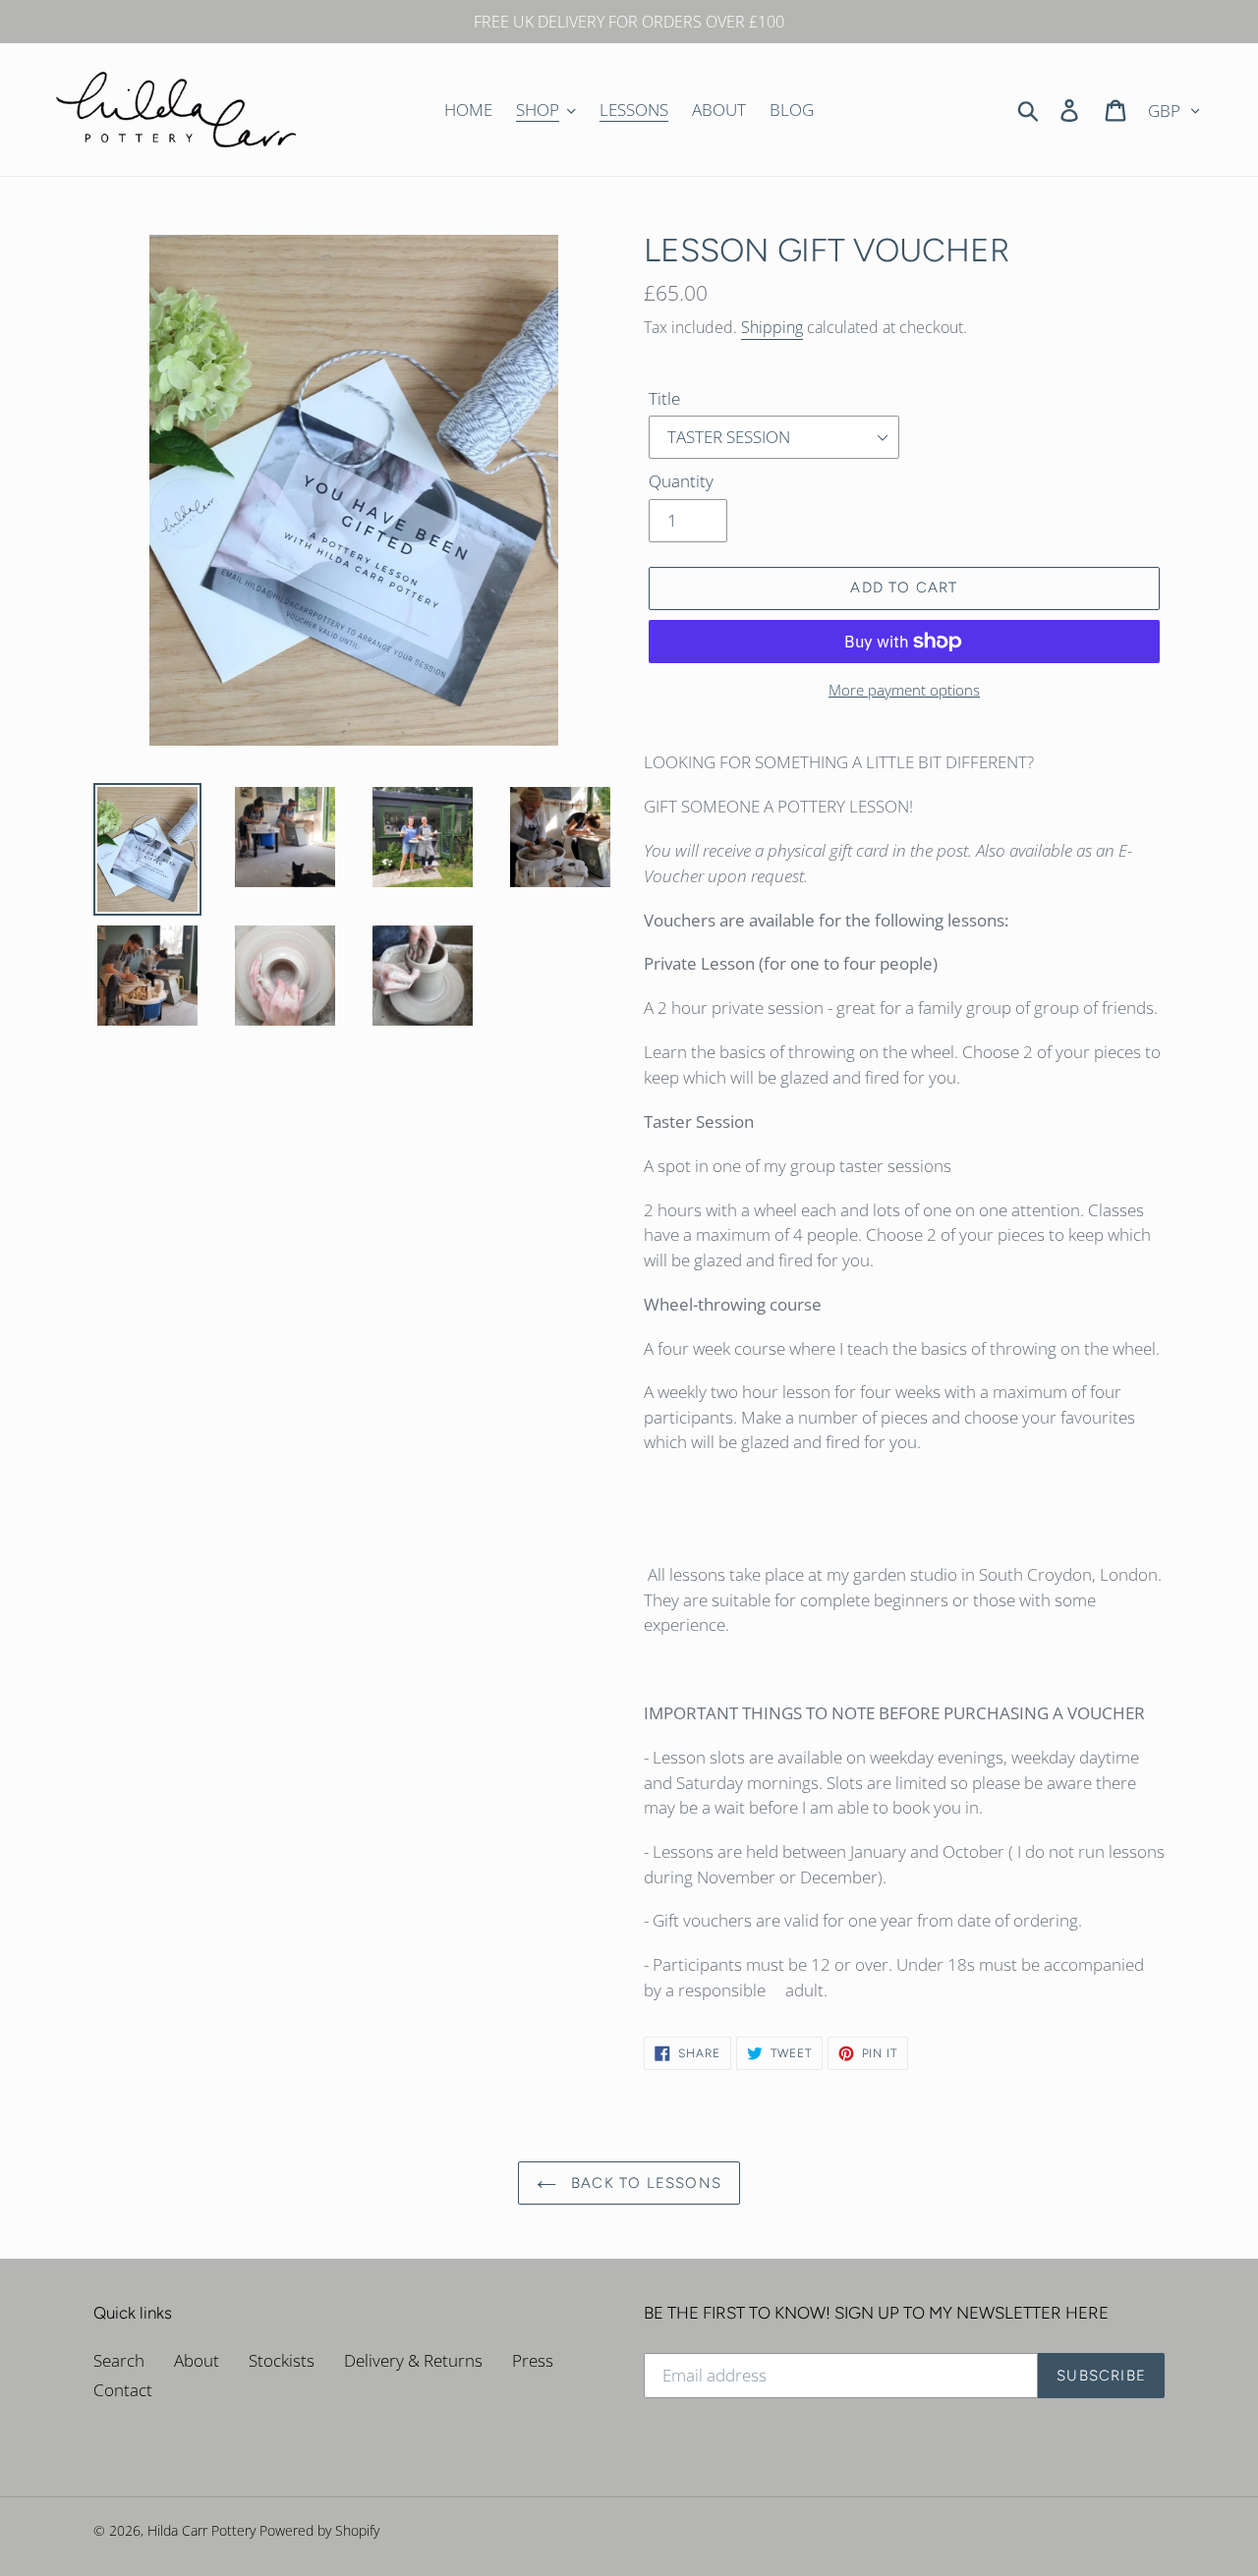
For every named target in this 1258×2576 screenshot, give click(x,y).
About (197, 2360)
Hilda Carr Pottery (201, 2530)
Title (664, 398)
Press (533, 2360)
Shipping (772, 327)
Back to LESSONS (644, 2183)
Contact (123, 2390)
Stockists (282, 2360)
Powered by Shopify (319, 2530)
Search (119, 2360)
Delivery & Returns (413, 2360)
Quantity (681, 481)
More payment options (904, 690)
